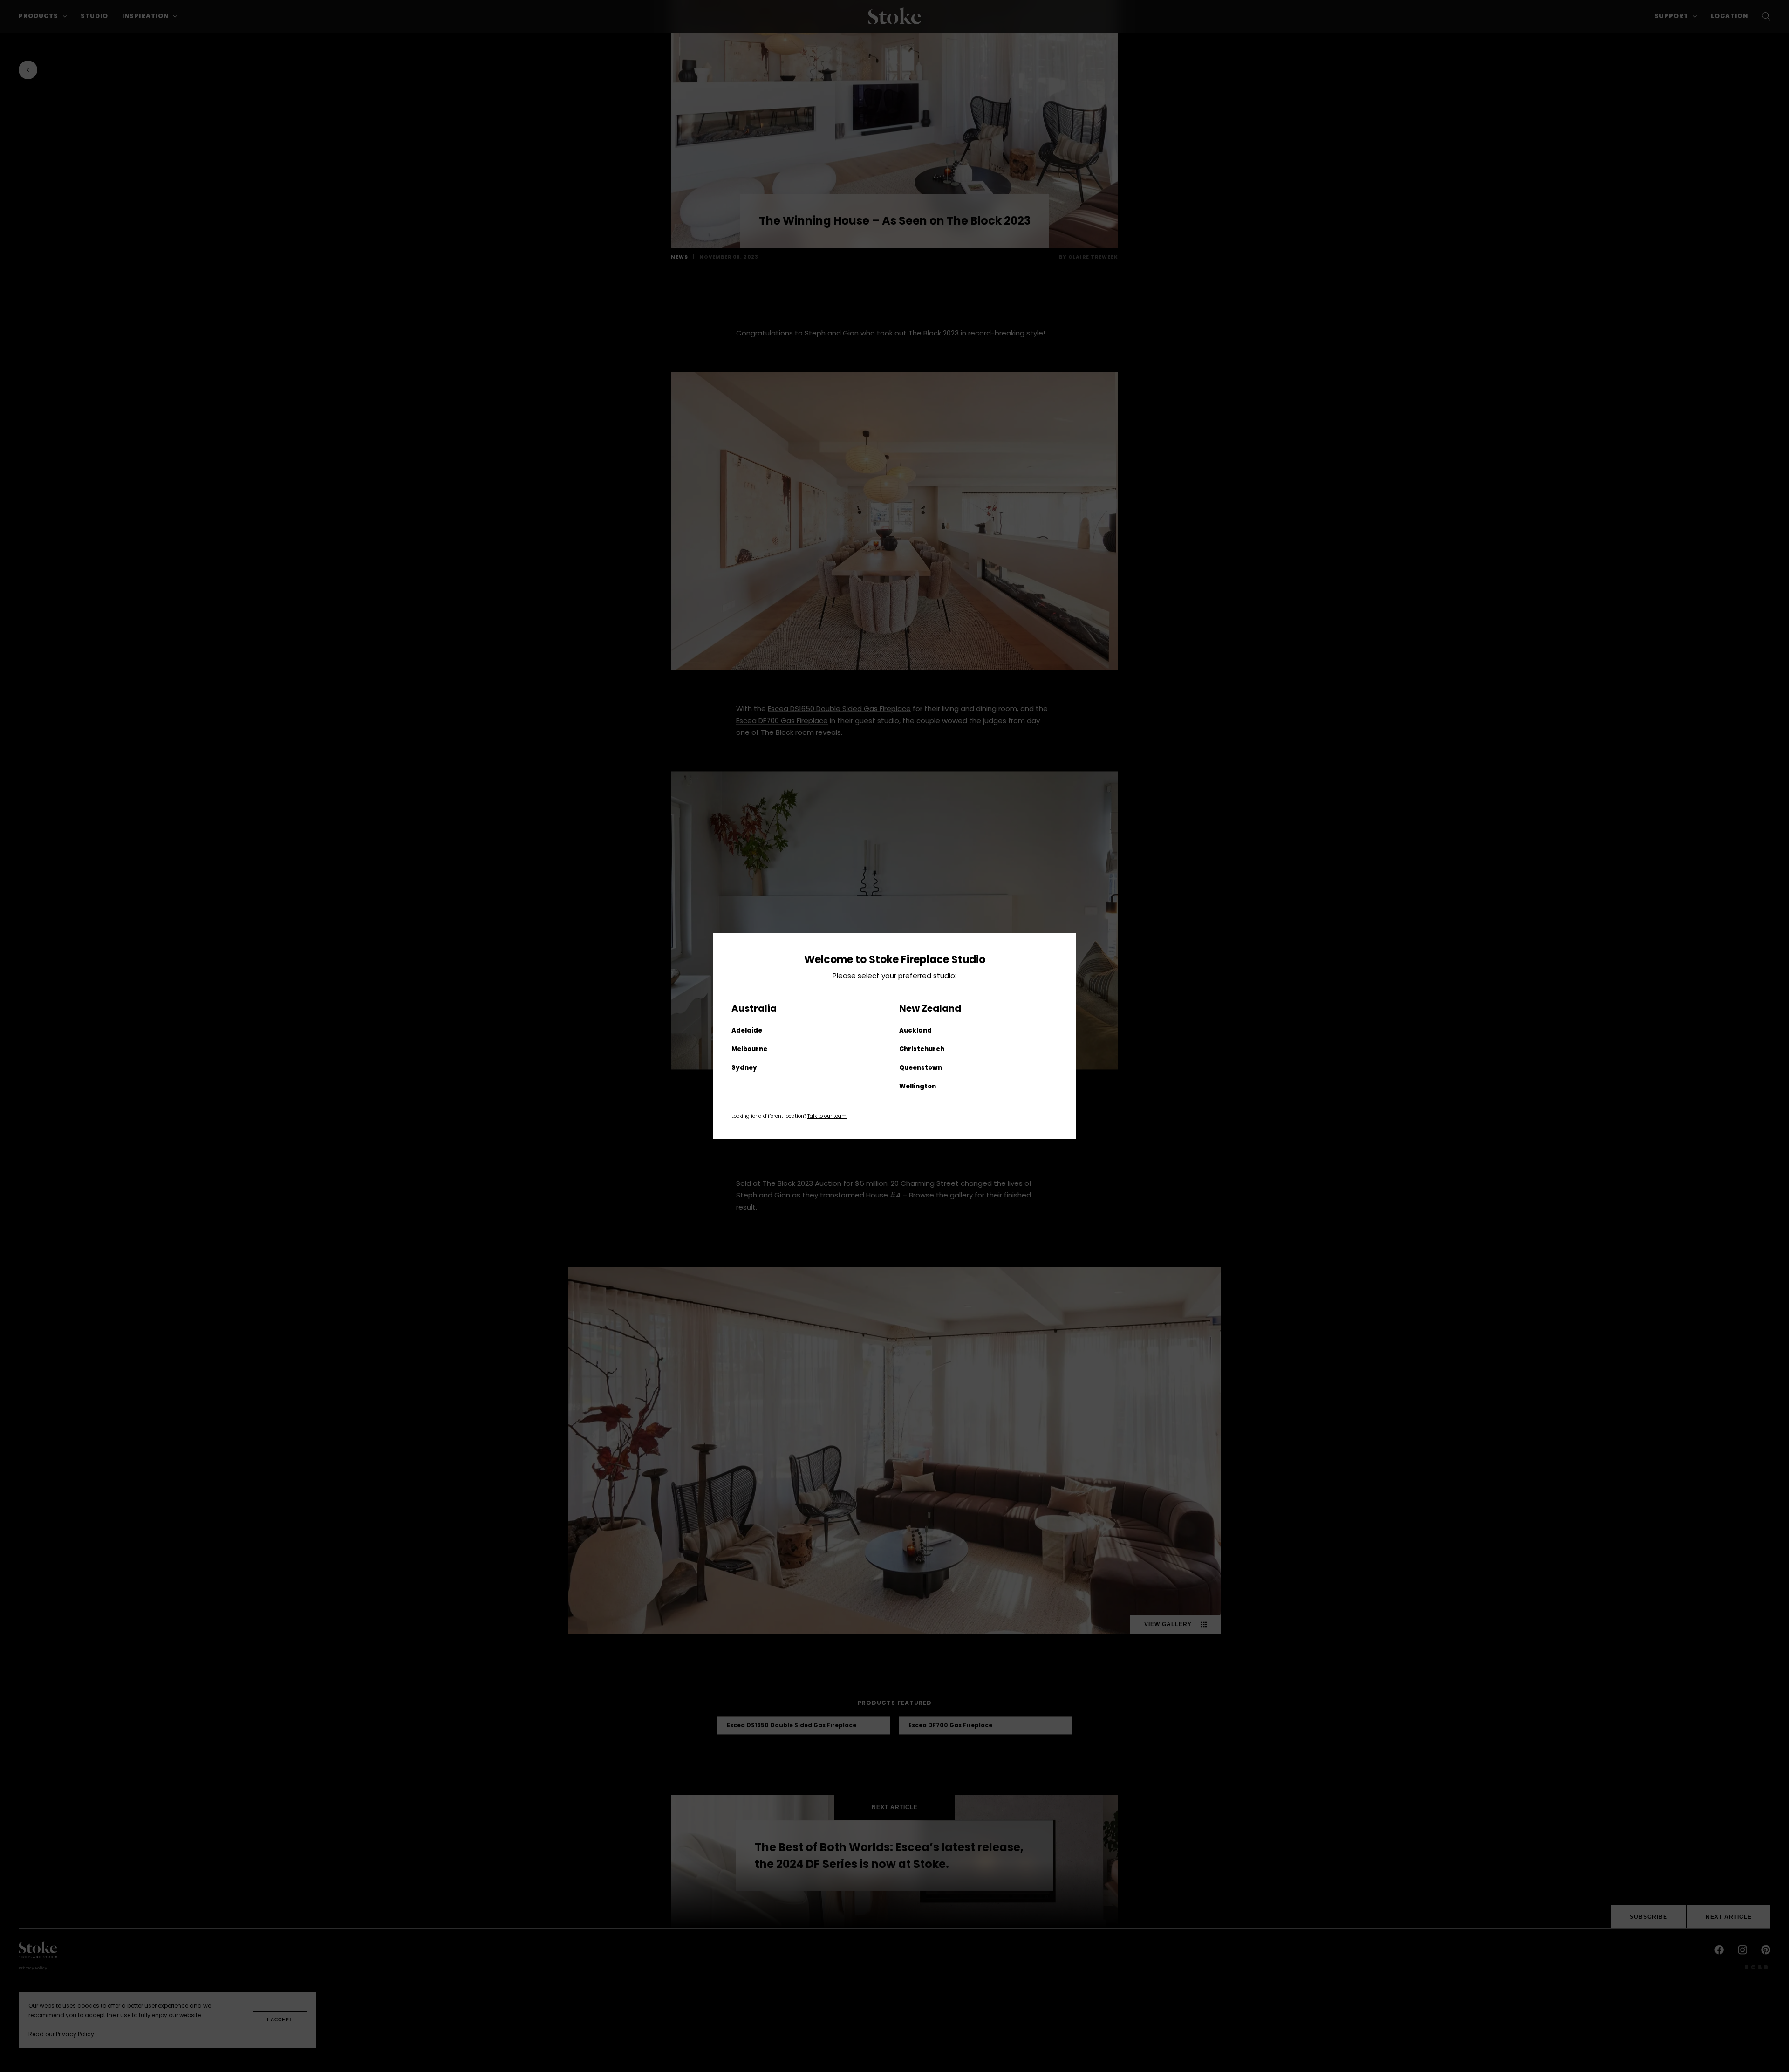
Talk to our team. (827, 1116)
